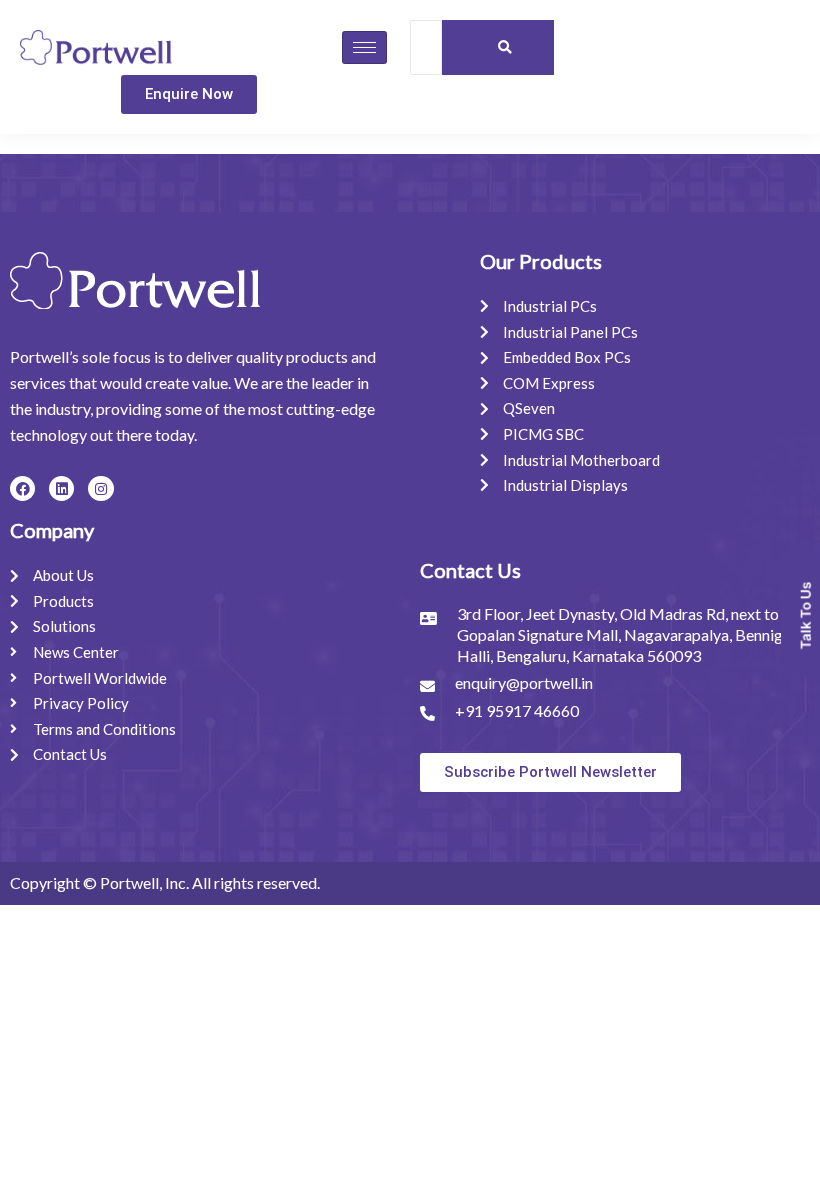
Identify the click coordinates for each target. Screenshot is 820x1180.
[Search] (504, 47)
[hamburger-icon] (364, 47)
